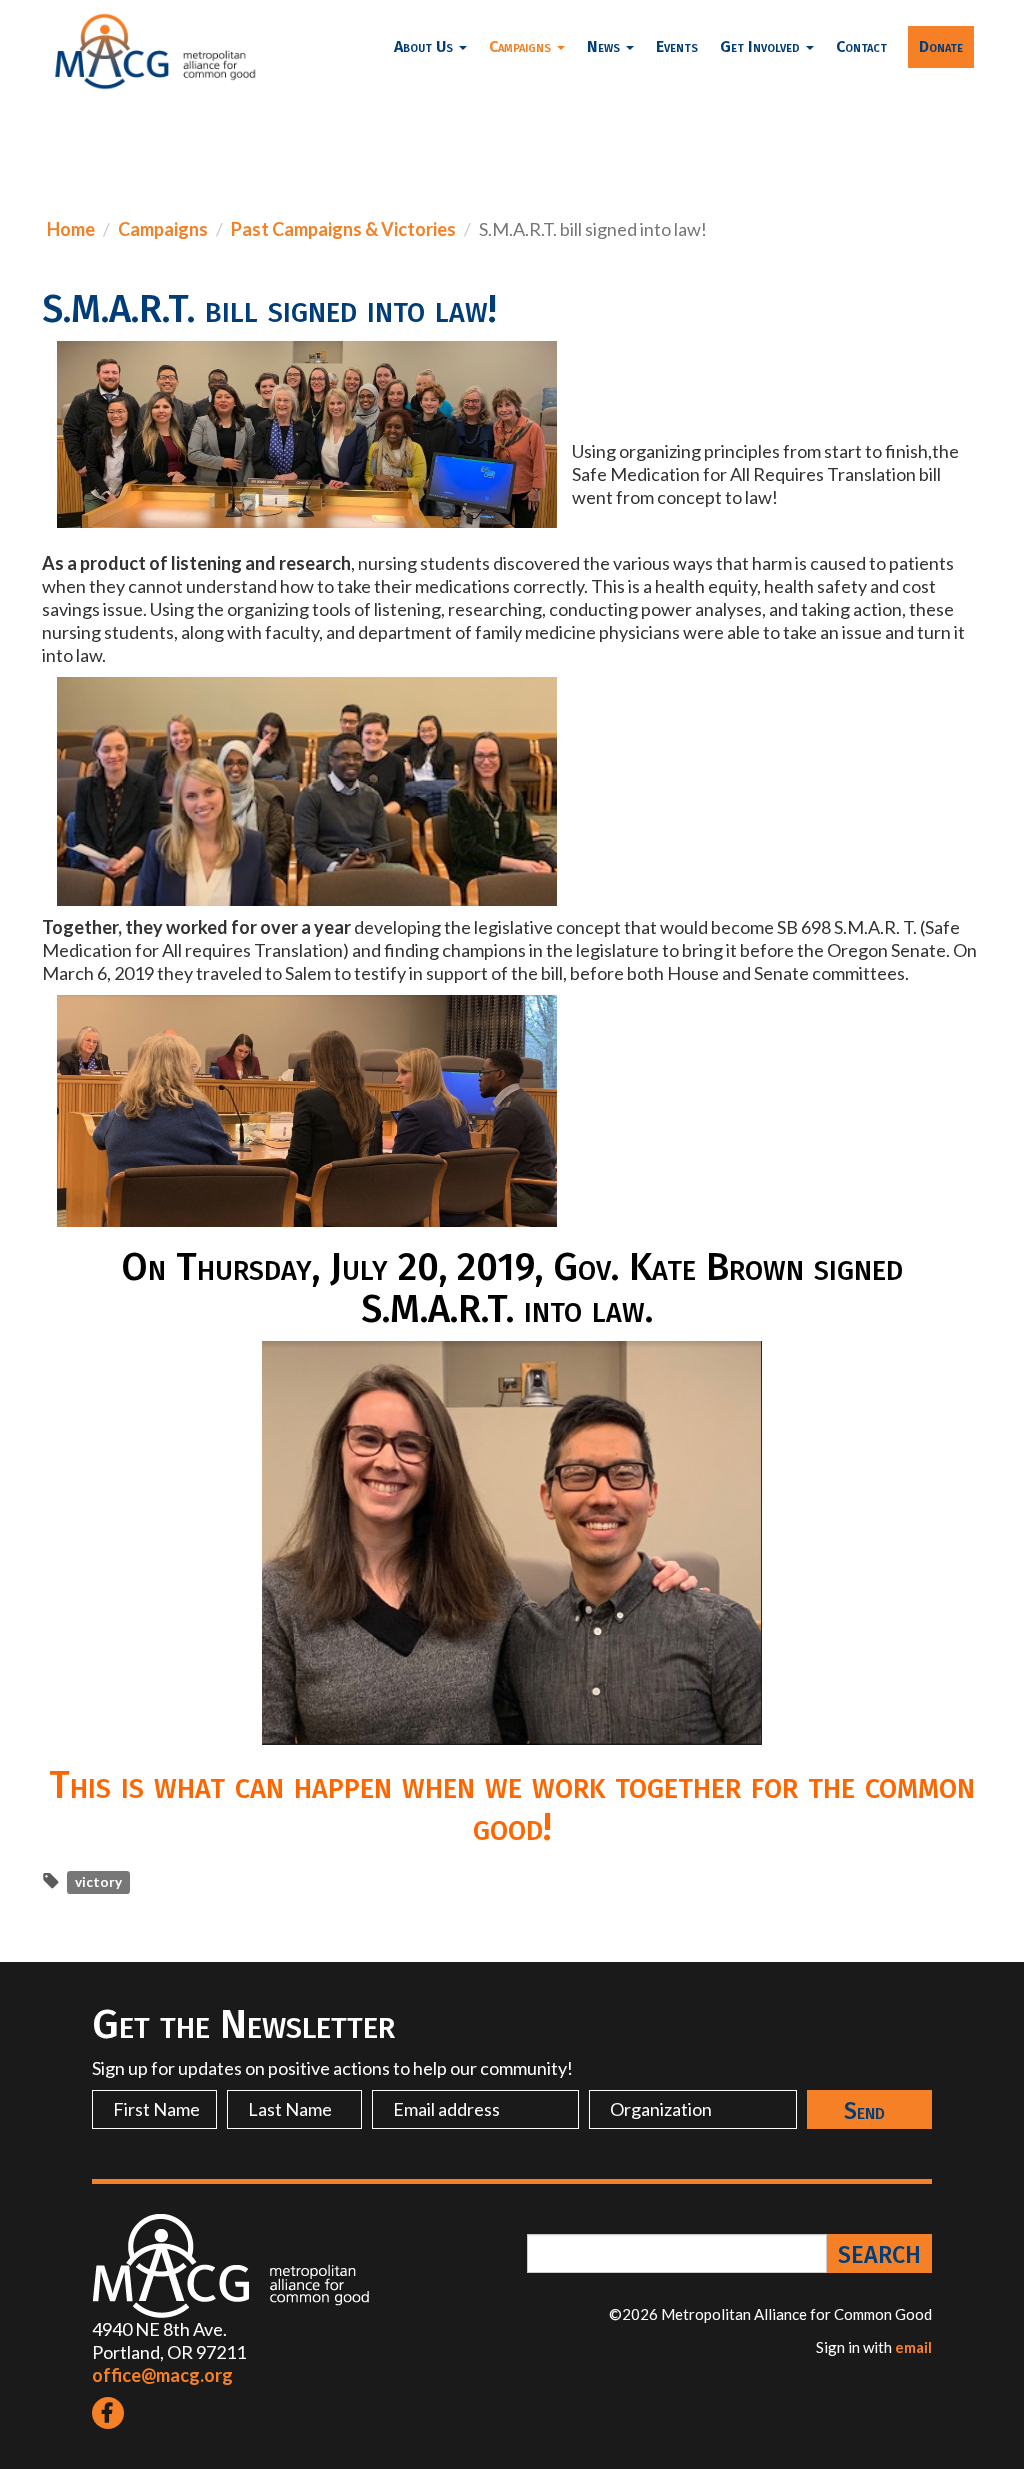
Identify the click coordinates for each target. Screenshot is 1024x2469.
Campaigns (163, 229)
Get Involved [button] (762, 46)
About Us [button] (425, 46)
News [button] (605, 46)
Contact (861, 46)
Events (677, 46)
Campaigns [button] (522, 46)
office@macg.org (162, 2375)
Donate (941, 46)
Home (71, 229)
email (913, 2347)
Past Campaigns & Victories (343, 229)
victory (98, 1882)
